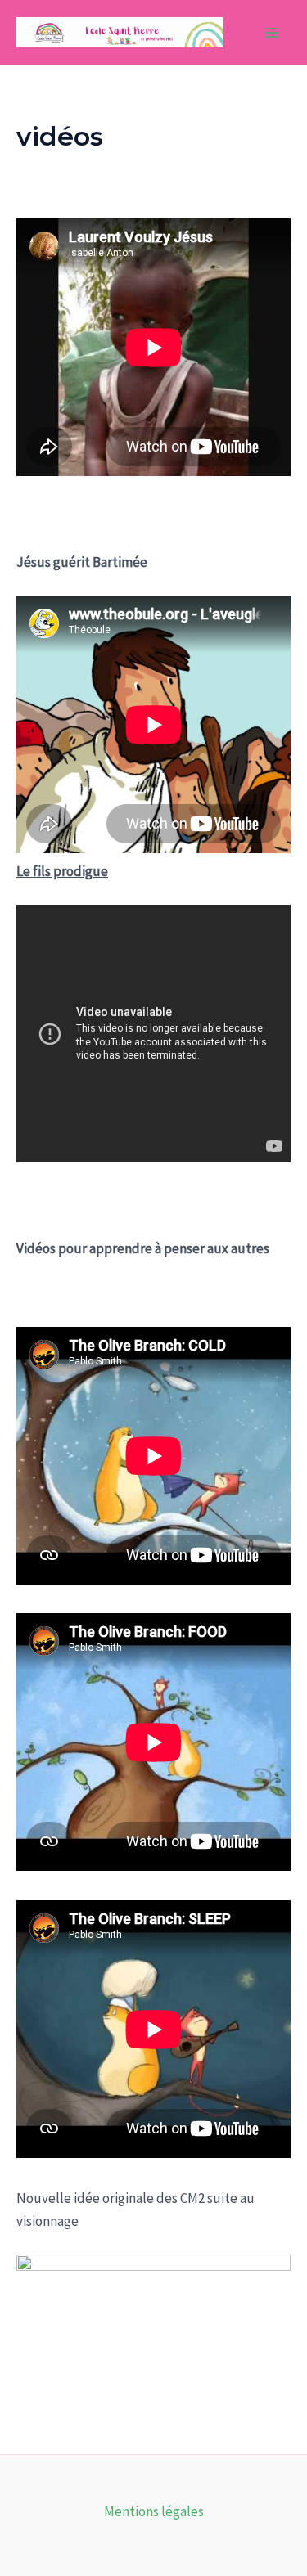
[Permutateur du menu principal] (273, 33)
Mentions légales (154, 2511)
